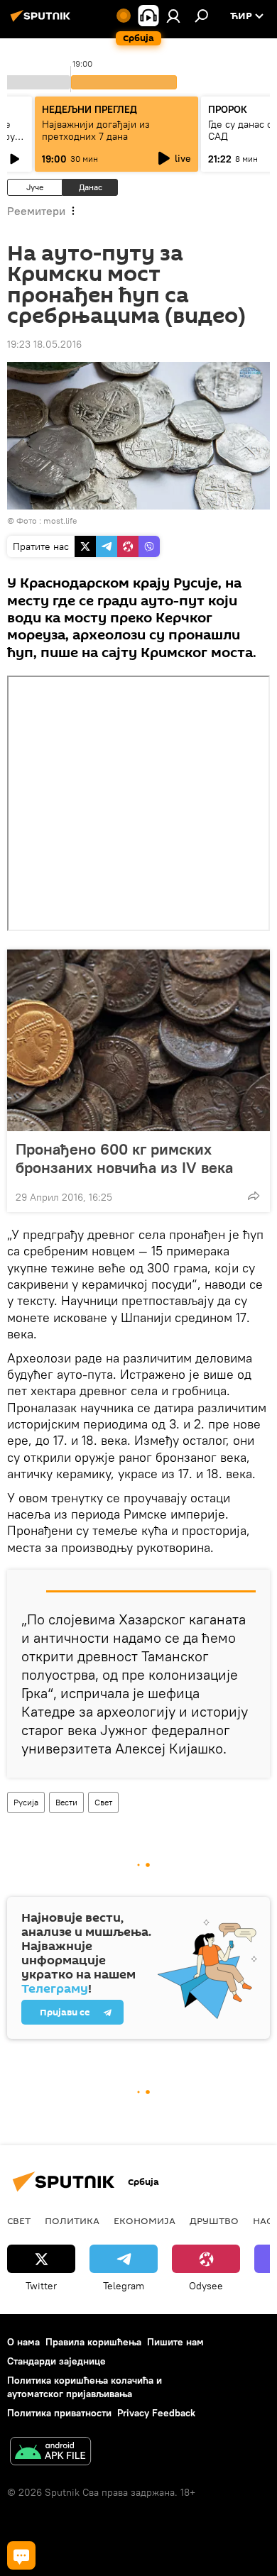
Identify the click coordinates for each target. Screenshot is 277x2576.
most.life (60, 521)
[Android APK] (50, 2453)
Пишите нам (175, 2342)
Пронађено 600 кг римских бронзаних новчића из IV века (124, 1158)
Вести (66, 1802)
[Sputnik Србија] (43, 21)
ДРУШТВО (214, 2220)
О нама (23, 2342)
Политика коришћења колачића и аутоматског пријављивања (85, 2387)
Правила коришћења (93, 2342)
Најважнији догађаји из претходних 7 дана (96, 130)
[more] (254, 1196)
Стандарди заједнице (56, 2361)
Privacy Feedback (156, 2413)
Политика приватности (59, 2413)
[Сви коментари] (21, 2555)
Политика (72, 2220)
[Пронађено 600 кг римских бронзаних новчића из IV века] (138, 1040)
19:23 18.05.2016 (44, 344)
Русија (26, 1802)
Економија (145, 2220)
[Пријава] (173, 16)
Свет (103, 1802)
